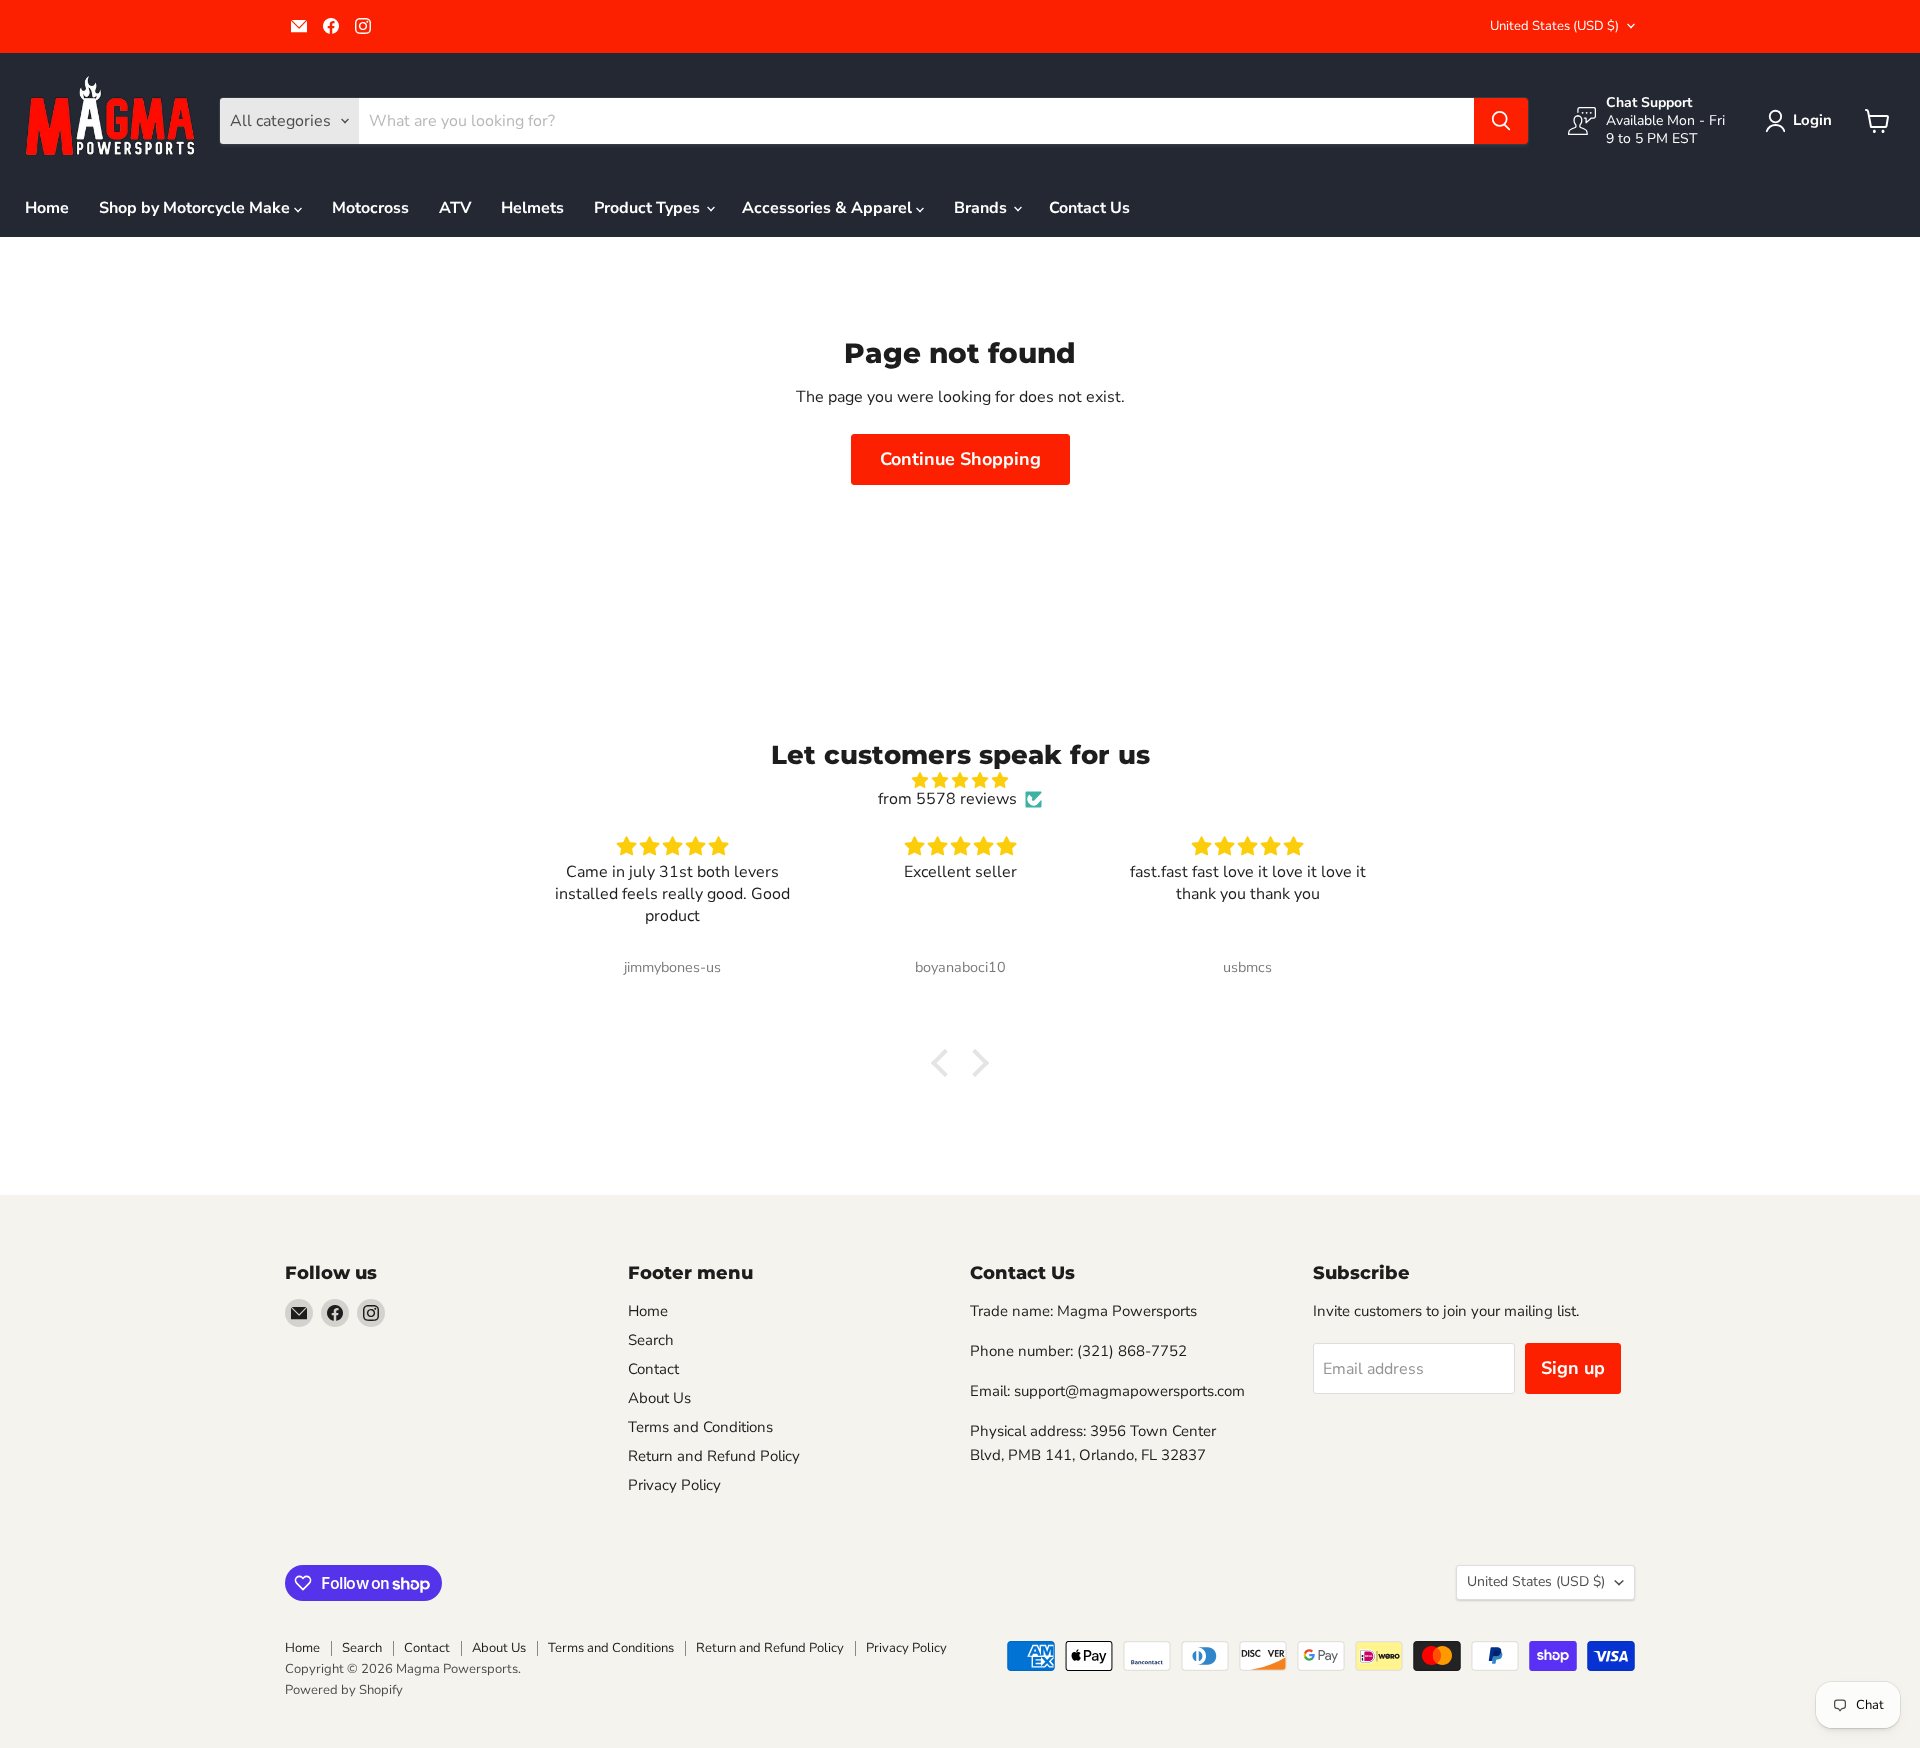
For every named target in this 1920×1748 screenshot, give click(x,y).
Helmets (532, 208)
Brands (982, 208)
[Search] (1501, 121)
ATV (455, 208)
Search (651, 1340)
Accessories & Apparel (829, 208)
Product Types (649, 208)
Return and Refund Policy (714, 1456)
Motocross (370, 208)
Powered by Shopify (344, 1690)
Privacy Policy (674, 1485)
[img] (960, 780)
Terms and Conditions (700, 1427)
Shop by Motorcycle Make (196, 208)
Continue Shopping (960, 459)
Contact (653, 1369)
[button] (1802, 121)
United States (1554, 26)
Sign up (1573, 1368)
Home (47, 208)
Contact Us (1089, 208)
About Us (659, 1398)
